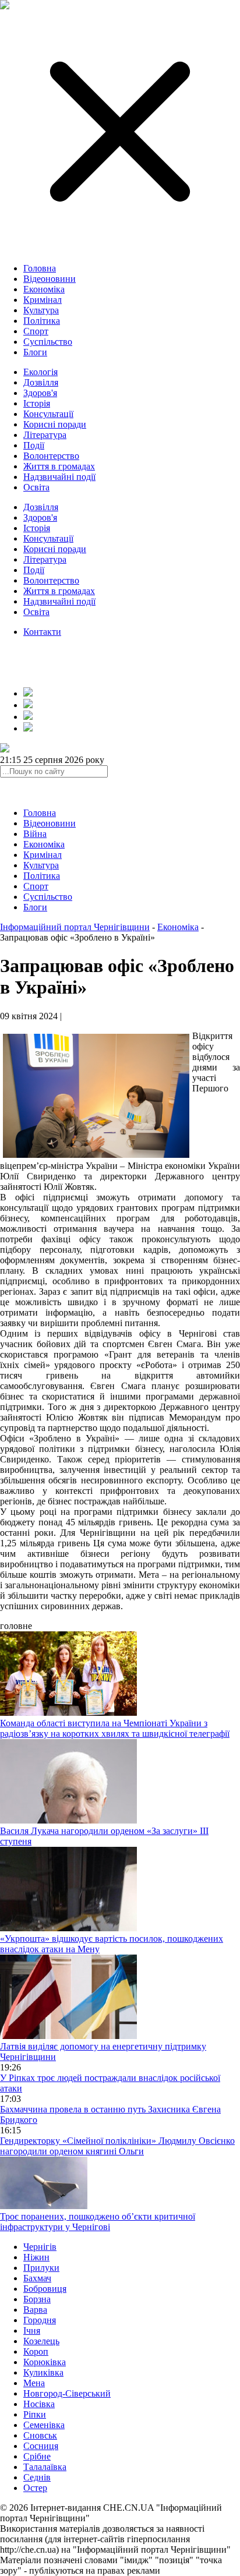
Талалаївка (45, 2467)
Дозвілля (41, 382)
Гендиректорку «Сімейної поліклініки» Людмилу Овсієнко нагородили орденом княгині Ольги (117, 2146)
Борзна (37, 2299)
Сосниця (41, 2446)
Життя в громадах (59, 466)
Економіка (44, 289)
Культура (41, 310)
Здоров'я (40, 393)
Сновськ (40, 2435)
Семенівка (44, 2425)
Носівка (39, 2404)
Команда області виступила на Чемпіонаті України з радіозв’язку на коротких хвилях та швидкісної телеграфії (115, 1728)
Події (34, 445)
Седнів (37, 2477)
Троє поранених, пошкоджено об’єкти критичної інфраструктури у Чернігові (98, 2222)
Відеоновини (50, 279)
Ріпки (35, 2414)
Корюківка (45, 2362)
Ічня (32, 2331)
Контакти (42, 632)
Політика (42, 321)
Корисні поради (55, 424)
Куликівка (43, 2372)
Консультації (48, 414)
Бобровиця (45, 2289)
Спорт (36, 331)
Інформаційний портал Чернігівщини (75, 927)
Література (45, 435)
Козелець (41, 2341)
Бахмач (37, 2278)
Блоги (35, 352)
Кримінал (43, 300)
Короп (36, 2351)
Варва (35, 2310)
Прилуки (41, 2268)
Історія (37, 403)
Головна (40, 268)
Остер (35, 2488)
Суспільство (48, 342)
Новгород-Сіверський (67, 2393)
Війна (35, 834)
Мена (34, 2383)
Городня (40, 2320)
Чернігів (40, 2247)
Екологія (40, 372)
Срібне (37, 2456)
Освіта (36, 487)
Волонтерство (51, 456)
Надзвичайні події (59, 477)
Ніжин (36, 2257)
